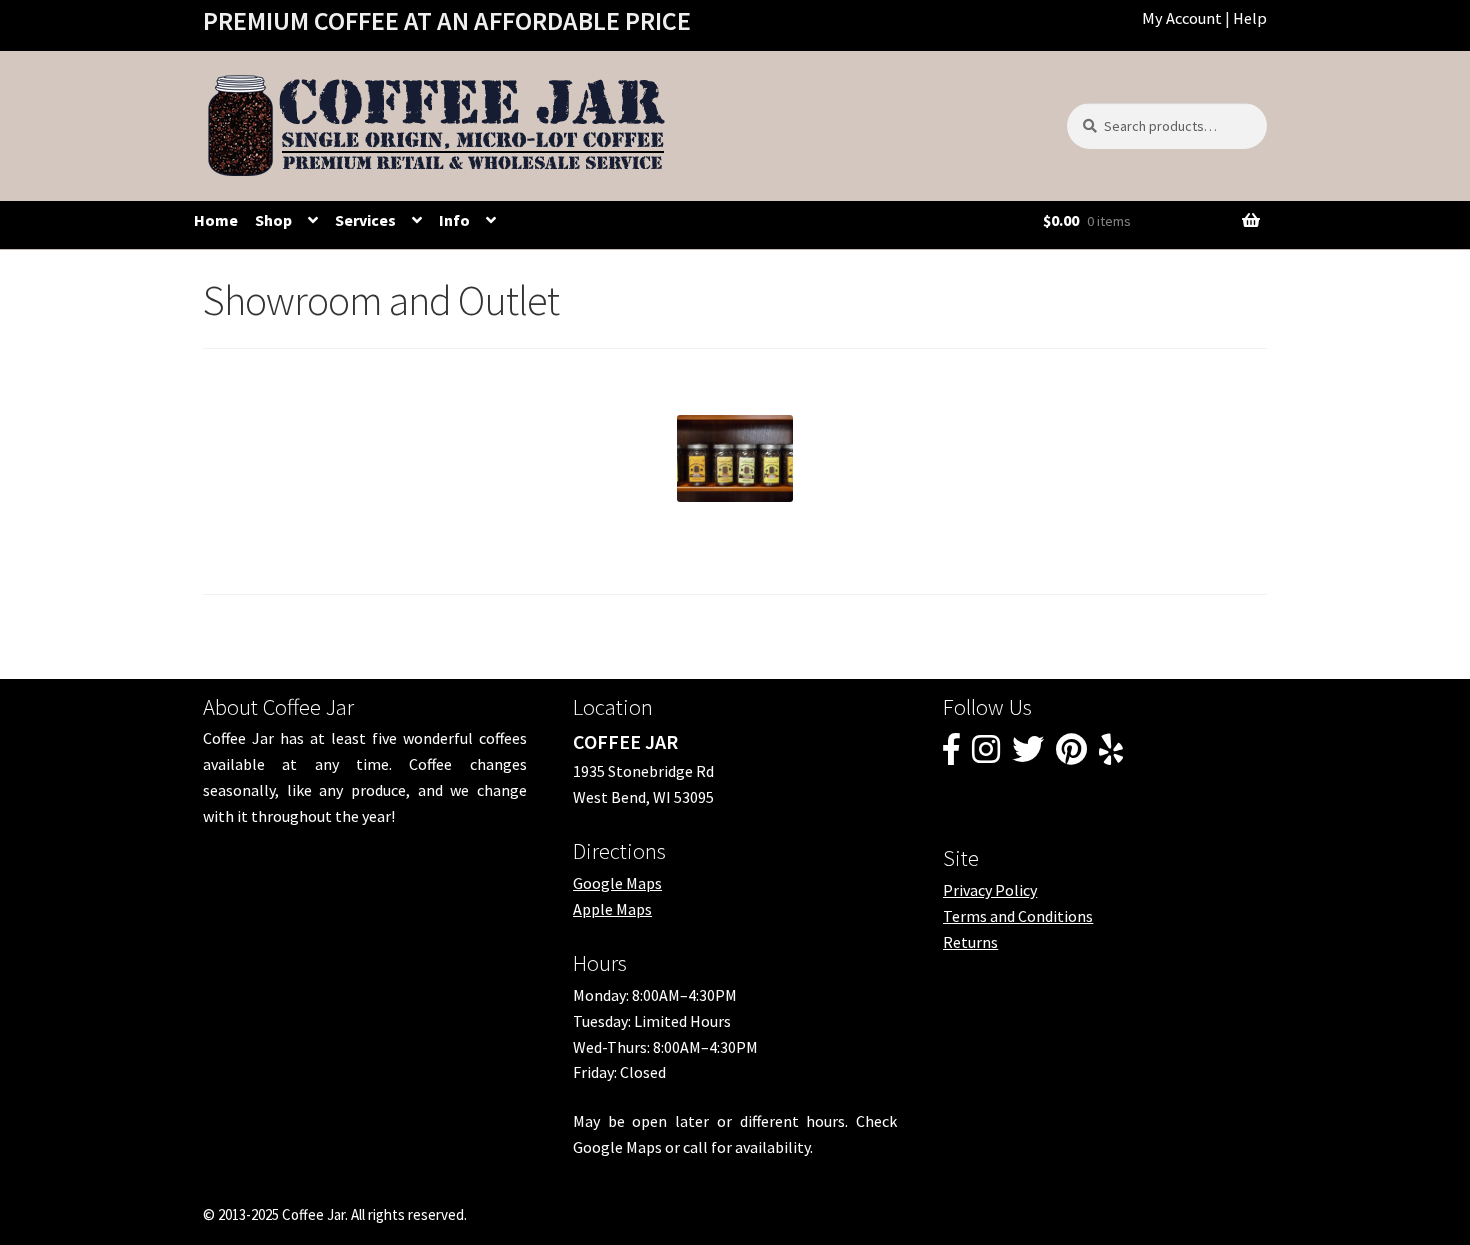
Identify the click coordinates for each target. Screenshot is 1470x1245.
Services (365, 220)
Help (1250, 18)
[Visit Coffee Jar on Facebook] (951, 755)
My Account (1182, 18)
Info (454, 220)
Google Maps (617, 883)
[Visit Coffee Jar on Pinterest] (1071, 755)
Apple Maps (612, 909)
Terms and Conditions (1018, 916)
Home (216, 220)
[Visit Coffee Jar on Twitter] (1028, 755)
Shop (273, 220)
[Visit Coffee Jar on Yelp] (1111, 755)
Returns (970, 942)
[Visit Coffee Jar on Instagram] (986, 755)
